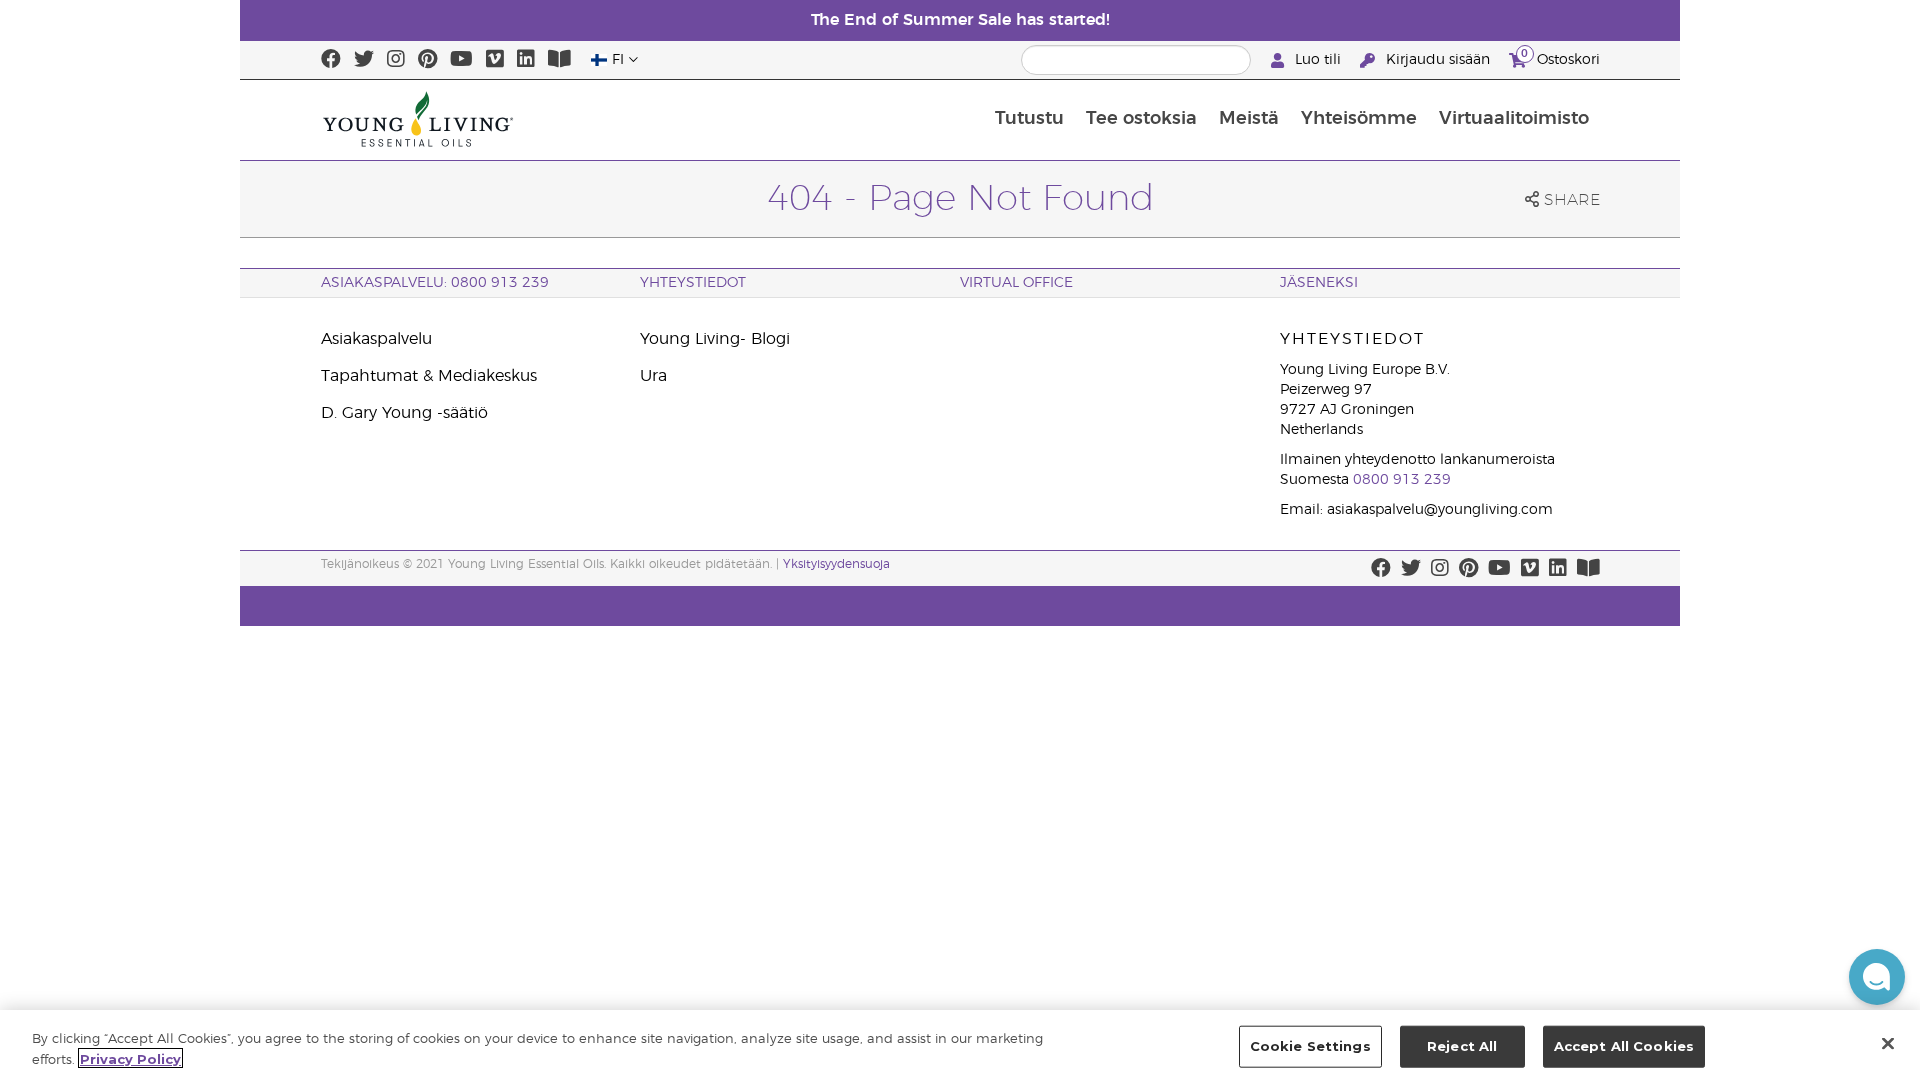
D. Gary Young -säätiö (404, 413)
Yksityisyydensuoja (836, 564)
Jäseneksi (1319, 283)
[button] (1877, 977)
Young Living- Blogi (715, 339)
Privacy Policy (130, 1058)
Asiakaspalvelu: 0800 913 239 (435, 283)
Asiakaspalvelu (376, 339)
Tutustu (1029, 119)
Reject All (1462, 1046)
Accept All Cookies (1624, 1046)
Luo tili (1318, 60)
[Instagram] (396, 60)
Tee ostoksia (1141, 119)
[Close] (1888, 1043)
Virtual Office (1016, 283)
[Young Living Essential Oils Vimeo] (495, 60)
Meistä (1249, 119)
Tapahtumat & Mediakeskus (429, 376)
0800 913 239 (1402, 480)
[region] (960, 1045)
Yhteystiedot (693, 283)
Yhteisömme (1359, 119)
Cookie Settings (1310, 1046)
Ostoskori (1560, 57)
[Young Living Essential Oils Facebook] (331, 60)
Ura (653, 376)
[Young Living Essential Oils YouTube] (461, 60)
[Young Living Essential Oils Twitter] (364, 60)
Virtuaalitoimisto (1514, 119)
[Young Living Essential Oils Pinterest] (427, 60)
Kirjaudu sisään (1438, 60)
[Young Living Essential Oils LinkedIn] (526, 60)
